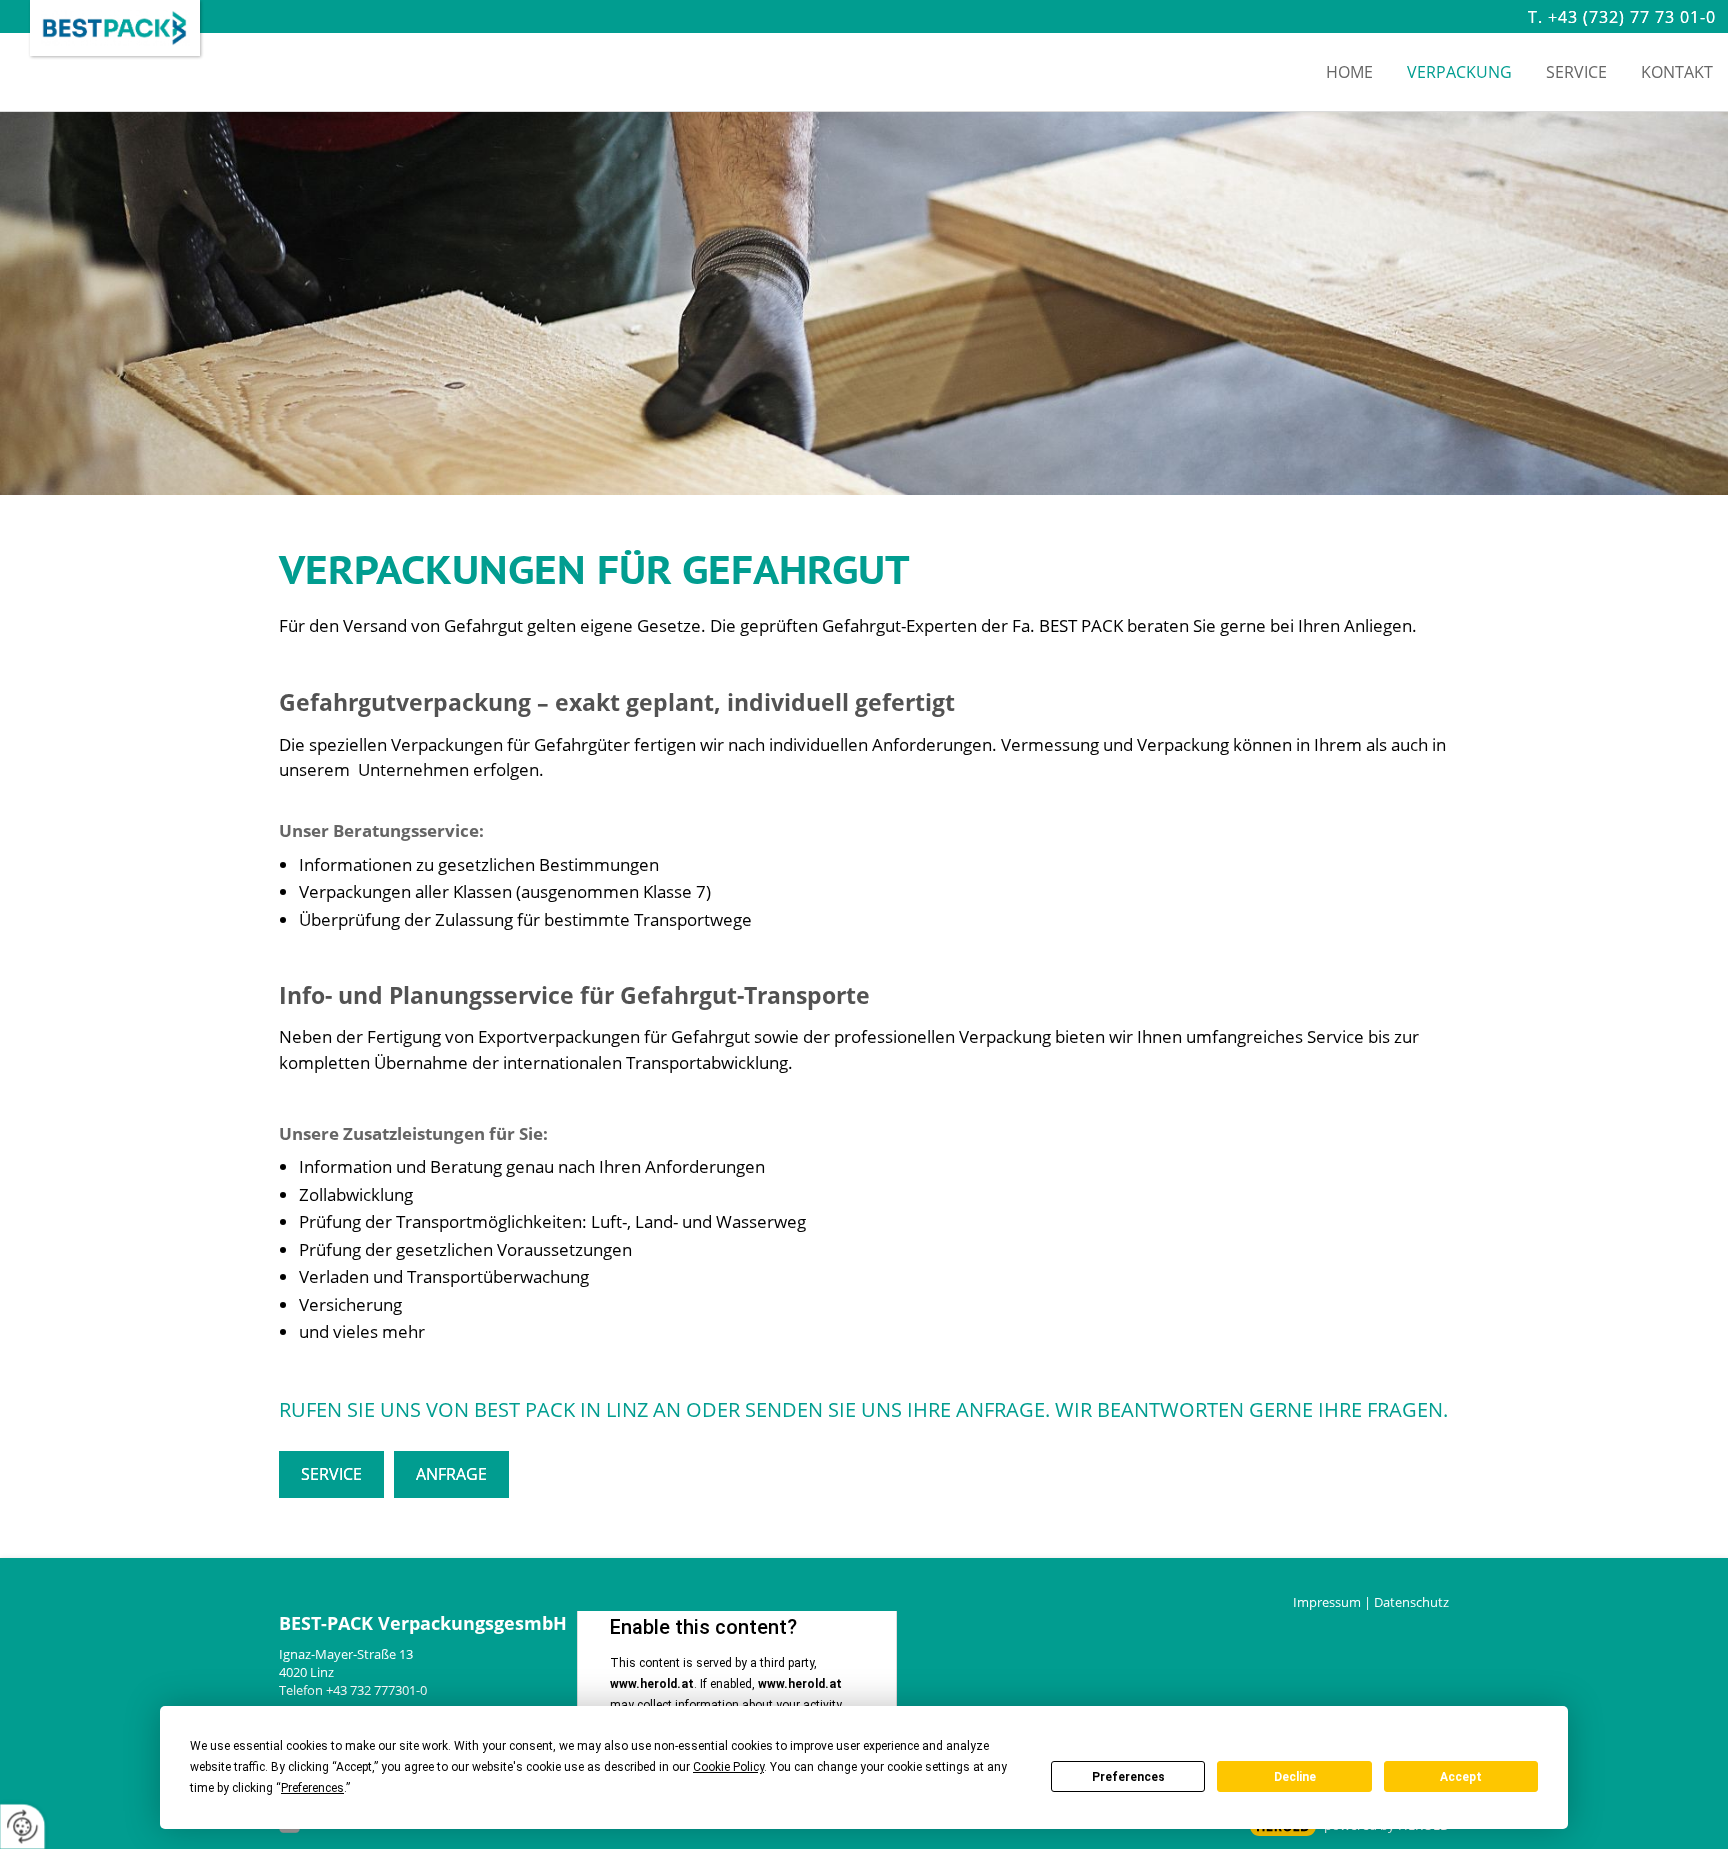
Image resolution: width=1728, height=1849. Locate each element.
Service (331, 1474)
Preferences (1128, 1777)
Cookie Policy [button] (728, 1767)
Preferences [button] (312, 1788)
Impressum (1327, 1602)
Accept (1461, 1777)
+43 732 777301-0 (376, 1690)
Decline (1295, 1777)
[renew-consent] (22, 1826)
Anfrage (451, 1474)
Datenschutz (1411, 1602)
